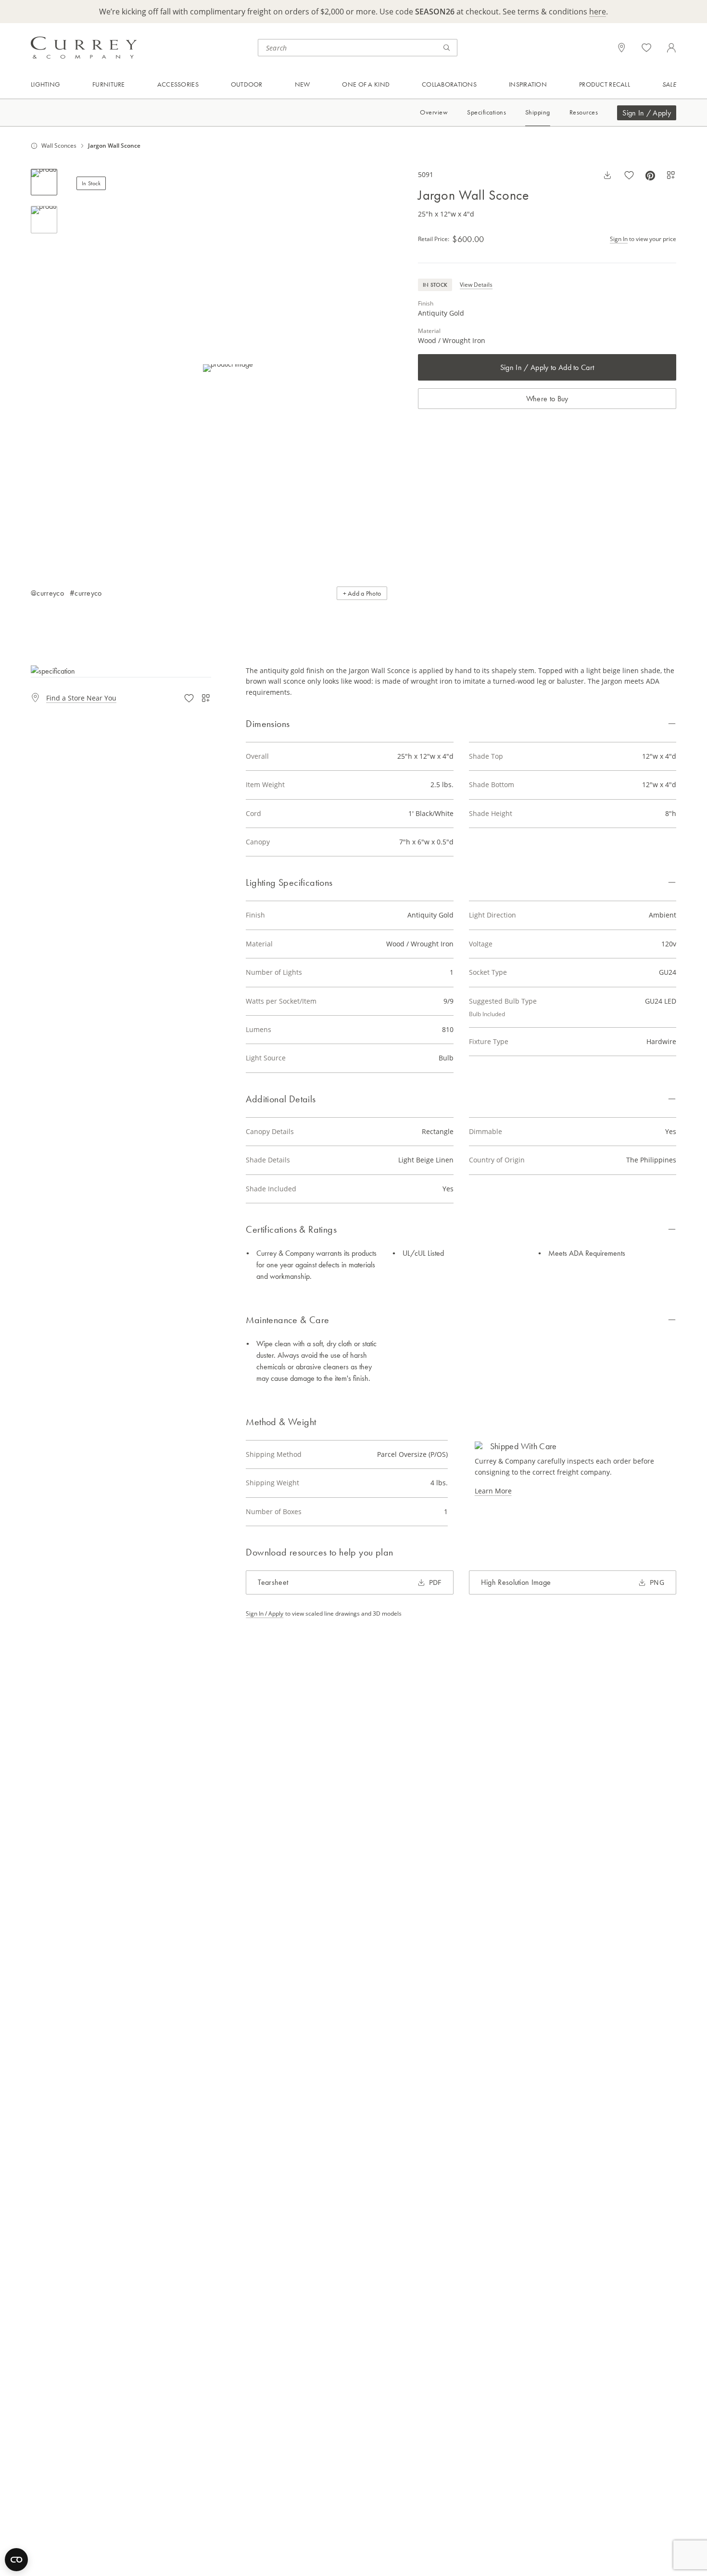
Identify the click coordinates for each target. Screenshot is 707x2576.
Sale (669, 84)
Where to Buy (547, 399)
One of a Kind (366, 84)
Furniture (109, 84)
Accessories (178, 84)
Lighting (45, 84)
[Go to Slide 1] (44, 182)
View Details (476, 285)
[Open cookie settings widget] (16, 2560)
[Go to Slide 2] (44, 220)
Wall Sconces (59, 146)
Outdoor (247, 84)
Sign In (619, 239)
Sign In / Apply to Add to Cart (547, 367)
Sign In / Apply (647, 113)
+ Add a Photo (362, 593)
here (598, 12)
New (303, 84)
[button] (228, 368)
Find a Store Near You (81, 698)
